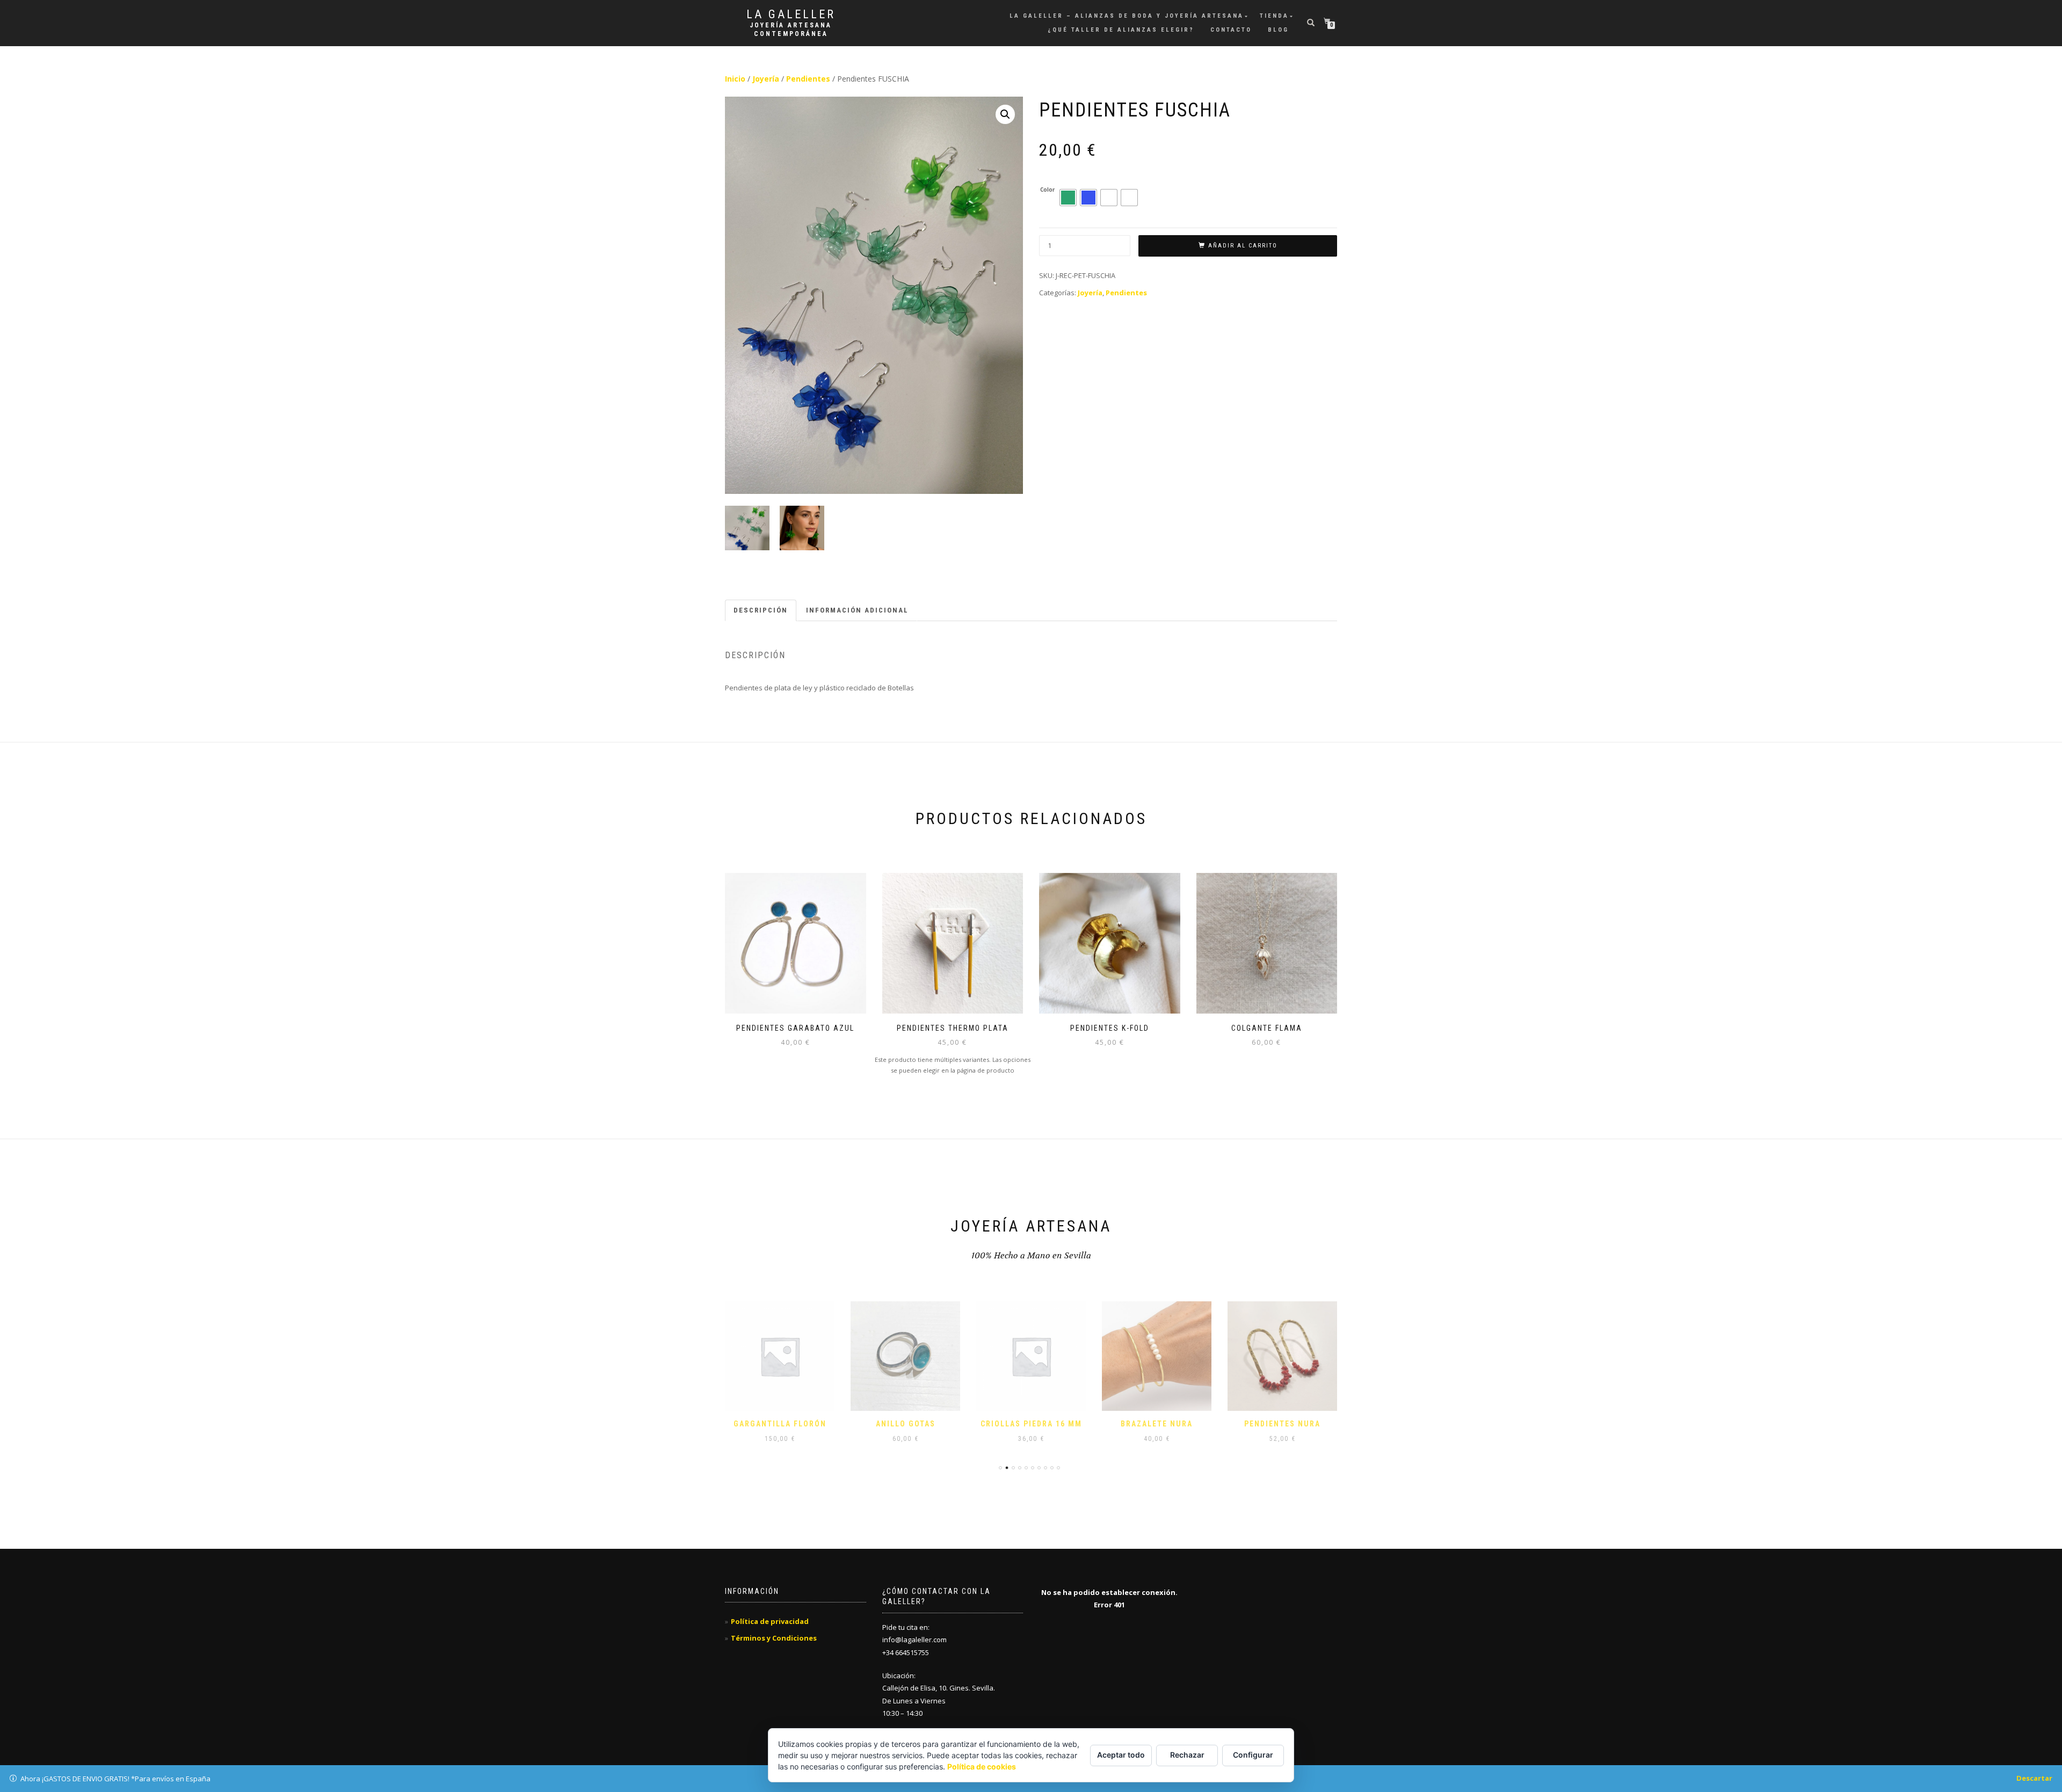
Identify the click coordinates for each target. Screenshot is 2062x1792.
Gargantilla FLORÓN (780, 1424)
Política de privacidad (770, 1621)
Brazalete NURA (1157, 1424)
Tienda (1274, 16)
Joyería (766, 79)
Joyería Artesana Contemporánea (791, 30)
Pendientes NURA (1282, 1424)
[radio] (1068, 198)
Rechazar (1187, 1755)
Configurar (1253, 1755)
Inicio (735, 79)
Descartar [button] (2034, 1778)
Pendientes (808, 79)
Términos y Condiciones (774, 1638)
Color (1047, 190)
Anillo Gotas (906, 1424)
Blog (1278, 30)
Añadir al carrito (1243, 246)
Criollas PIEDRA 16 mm (1031, 1424)
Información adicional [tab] (857, 610)
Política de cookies (982, 1766)
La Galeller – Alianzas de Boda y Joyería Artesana (1127, 16)
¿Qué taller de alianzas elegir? (1121, 30)
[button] (1005, 114)
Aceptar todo (1121, 1755)
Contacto (1231, 30)
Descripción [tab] (761, 610)
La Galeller (791, 14)
